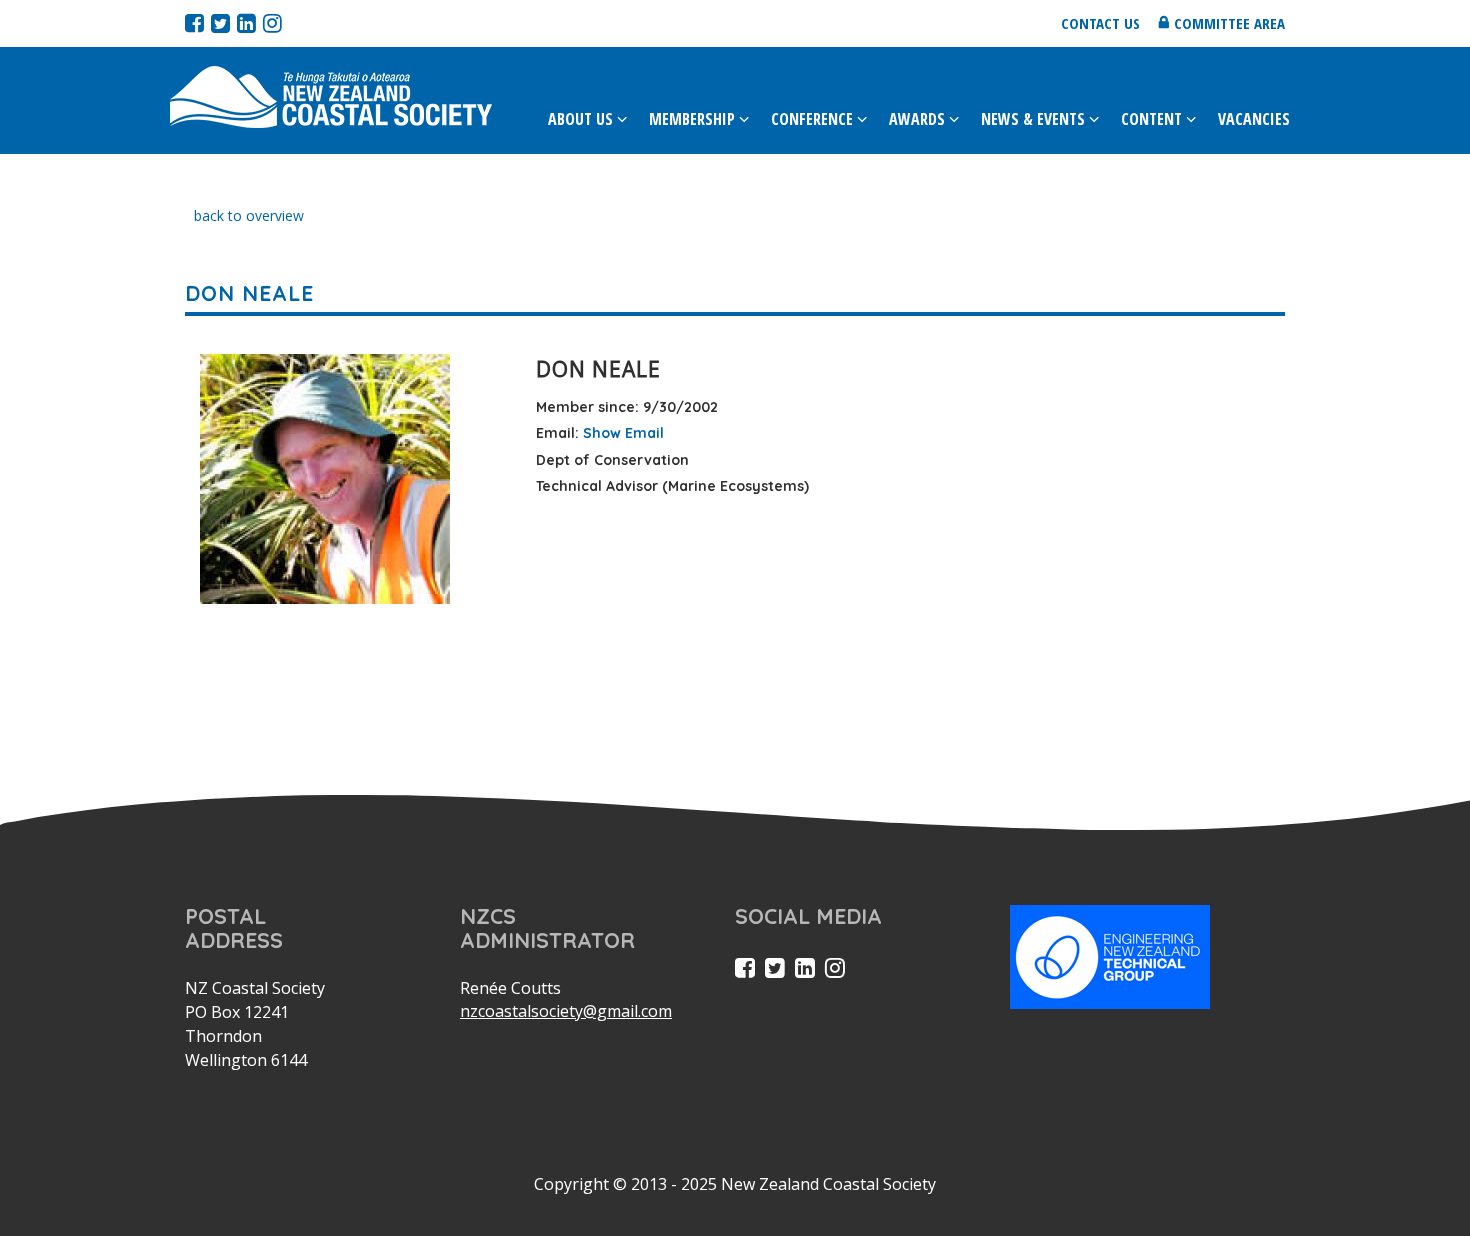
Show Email (623, 433)
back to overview (249, 215)
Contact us (1100, 23)
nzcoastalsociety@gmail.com (566, 1011)
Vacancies (1254, 119)
